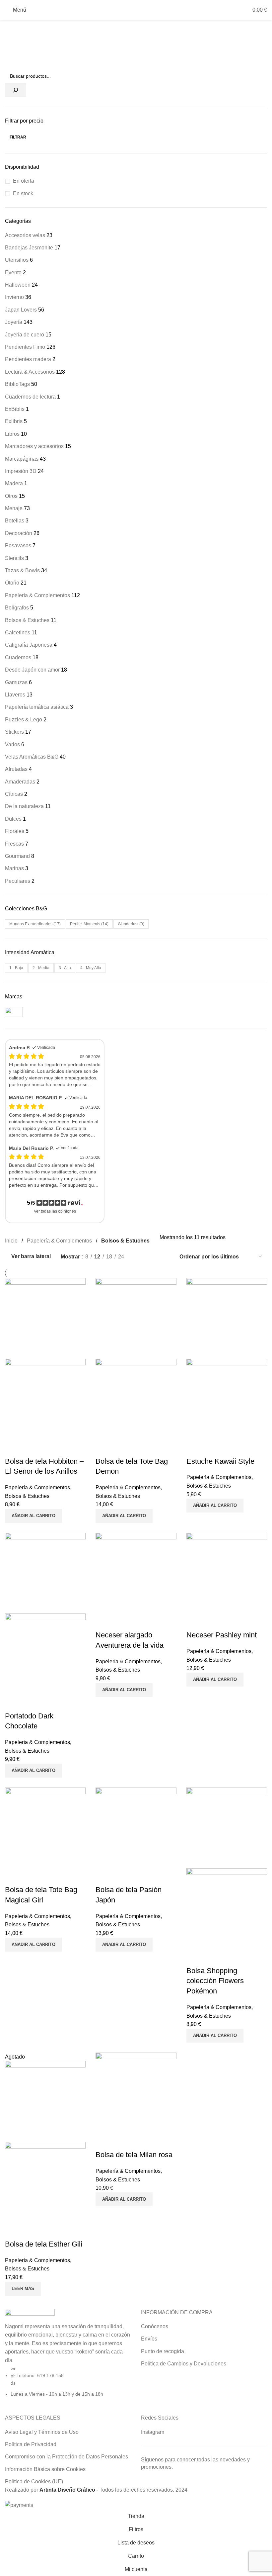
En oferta (24, 181)
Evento (13, 273)
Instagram (153, 2432)
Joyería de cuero (25, 335)
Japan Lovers (21, 310)
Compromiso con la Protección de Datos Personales (67, 2457)
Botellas (15, 521)
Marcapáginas (22, 459)
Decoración (19, 533)
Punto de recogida (163, 2351)
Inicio (11, 1241)
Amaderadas (20, 782)
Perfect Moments (89, 924)
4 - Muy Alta (91, 968)
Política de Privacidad (31, 2444)
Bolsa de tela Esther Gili (44, 2244)
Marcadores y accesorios (34, 446)
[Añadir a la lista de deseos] (31, 1448)
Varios (12, 744)
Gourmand (17, 856)
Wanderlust (131, 924)
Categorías (19, 24)
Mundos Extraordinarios (35, 924)
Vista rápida (13, 1448)
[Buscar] (16, 90)
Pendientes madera (28, 359)
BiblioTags (17, 384)
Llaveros (15, 695)
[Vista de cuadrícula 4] (165, 1257)
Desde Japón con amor (32, 670)
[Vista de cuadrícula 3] (153, 1257)
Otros (11, 496)
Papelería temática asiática (37, 707)
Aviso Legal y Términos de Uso (42, 2432)
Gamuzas (16, 682)
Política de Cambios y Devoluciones (184, 2364)
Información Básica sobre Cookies (45, 2469)
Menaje (14, 508)
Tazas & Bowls (22, 570)
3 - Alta (65, 968)
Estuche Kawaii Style (220, 1461)
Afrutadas (16, 769)
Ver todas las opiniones (55, 1211)
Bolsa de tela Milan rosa (134, 2155)
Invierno (14, 297)
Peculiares (18, 881)
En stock (23, 193)
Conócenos (155, 2326)
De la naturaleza (24, 806)
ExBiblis (15, 409)
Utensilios (17, 260)
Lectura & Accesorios (30, 372)
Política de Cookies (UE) (34, 2482)
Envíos (149, 2339)
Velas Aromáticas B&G (32, 757)
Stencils (14, 558)
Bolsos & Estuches (27, 620)
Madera (14, 483)
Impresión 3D (21, 471)
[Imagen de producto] (45, 1399)
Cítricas (14, 794)
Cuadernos (18, 657)
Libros (12, 434)
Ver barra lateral (31, 1257)
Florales (15, 831)
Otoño (12, 583)
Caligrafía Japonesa (29, 645)
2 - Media (41, 968)
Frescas (14, 844)
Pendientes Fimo (25, 347)
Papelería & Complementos (37, 595)
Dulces (13, 819)
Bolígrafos (17, 608)
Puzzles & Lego (24, 720)
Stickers (14, 732)
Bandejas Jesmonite (29, 248)
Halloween (18, 285)
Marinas (14, 868)
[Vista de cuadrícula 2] (140, 1257)
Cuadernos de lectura (30, 397)
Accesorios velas (25, 235)
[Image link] (30, 2315)
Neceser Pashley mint (222, 1635)
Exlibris (14, 421)
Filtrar (18, 137)
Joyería (14, 322)
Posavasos (18, 546)
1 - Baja (16, 968)
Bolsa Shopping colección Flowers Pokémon (215, 1981)
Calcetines (18, 633)
